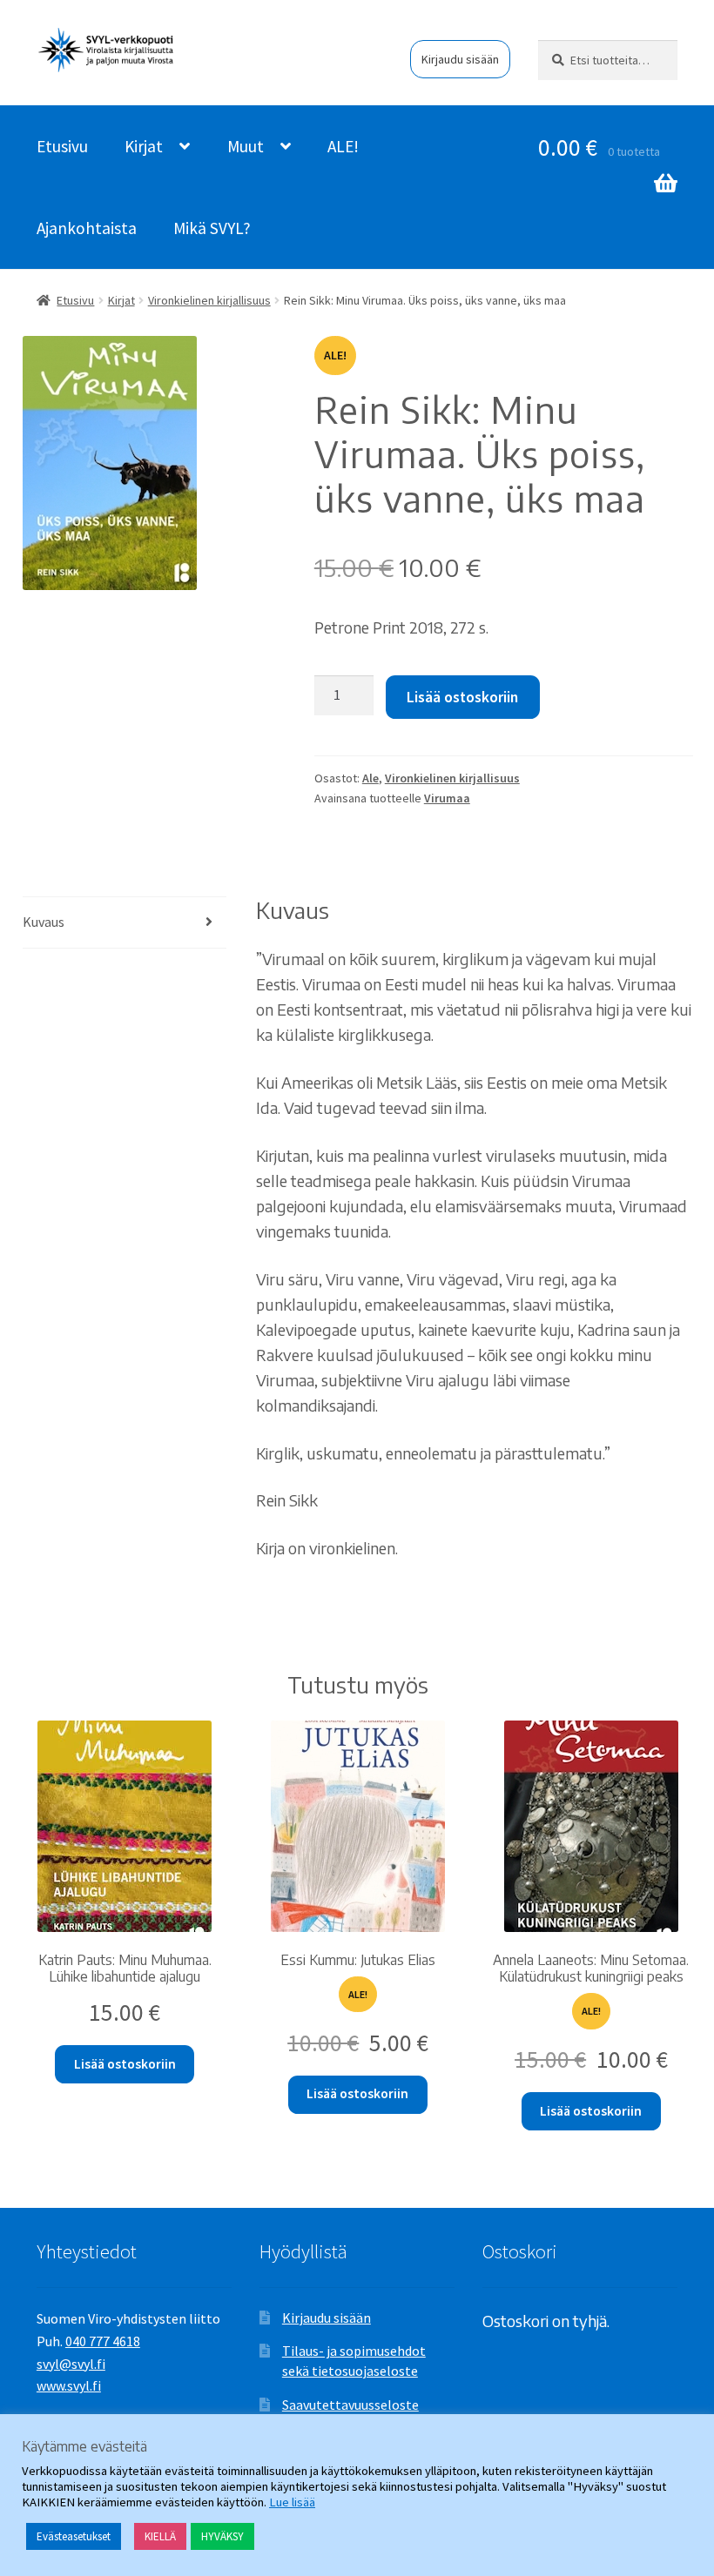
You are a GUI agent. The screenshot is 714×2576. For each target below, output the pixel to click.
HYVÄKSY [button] (222, 2536)
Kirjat (144, 146)
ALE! (343, 146)
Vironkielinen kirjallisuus (209, 300)
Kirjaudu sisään (460, 59)
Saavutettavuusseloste (350, 2405)
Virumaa (447, 798)
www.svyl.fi (69, 2385)
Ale (370, 778)
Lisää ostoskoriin (462, 697)
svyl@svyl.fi (71, 2364)
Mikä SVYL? (212, 228)
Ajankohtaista (87, 228)
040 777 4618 (103, 2341)
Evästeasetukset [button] (74, 2536)
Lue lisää (292, 2502)
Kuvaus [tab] (44, 922)
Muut (246, 146)
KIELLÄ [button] (160, 2536)
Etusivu (62, 146)
